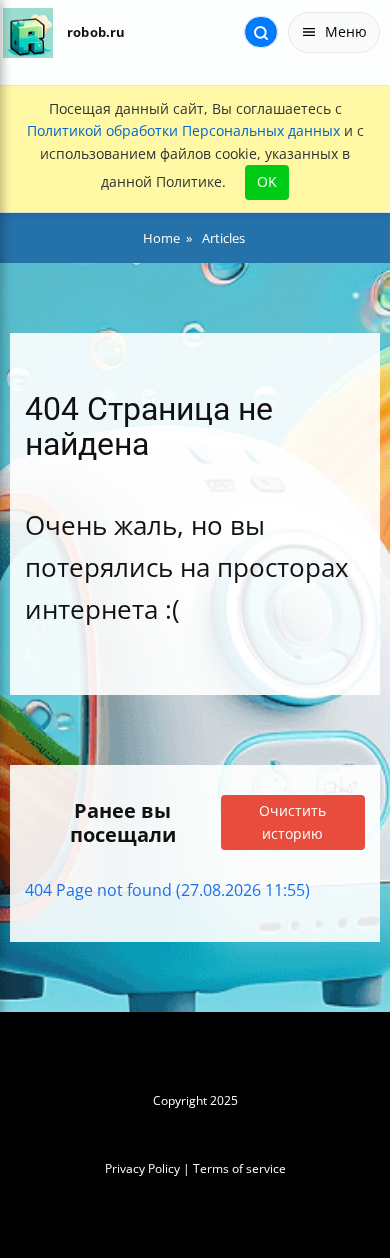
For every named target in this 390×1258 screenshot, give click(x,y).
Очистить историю (292, 821)
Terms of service (239, 1168)
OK (267, 181)
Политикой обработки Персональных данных (183, 130)
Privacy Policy (142, 1168)
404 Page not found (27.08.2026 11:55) (167, 890)
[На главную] (27, 32)
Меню (346, 31)
